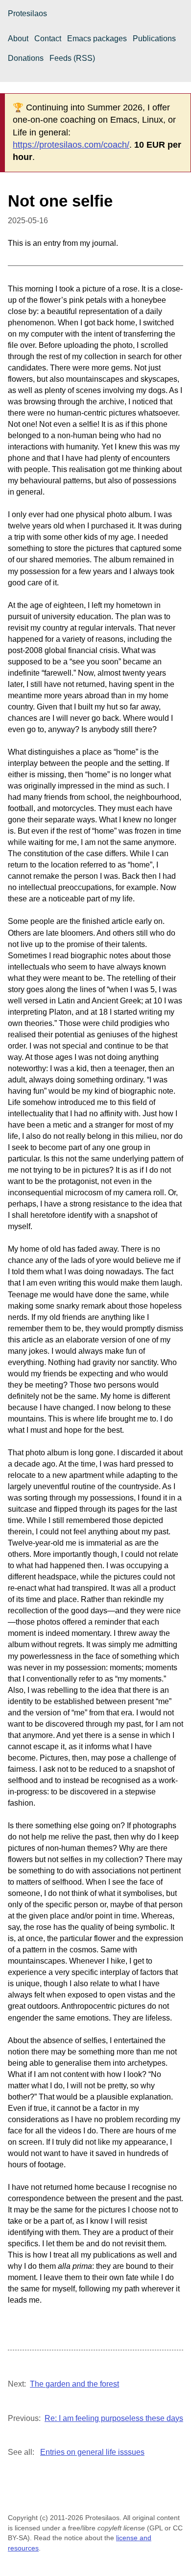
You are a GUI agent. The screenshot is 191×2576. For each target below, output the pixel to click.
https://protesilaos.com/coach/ (71, 145)
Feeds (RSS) (72, 58)
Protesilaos (27, 13)
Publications (154, 39)
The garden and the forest (74, 2384)
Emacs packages (97, 39)
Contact (48, 39)
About (18, 39)
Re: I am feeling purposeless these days (114, 2418)
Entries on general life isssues (92, 2452)
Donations (26, 58)
